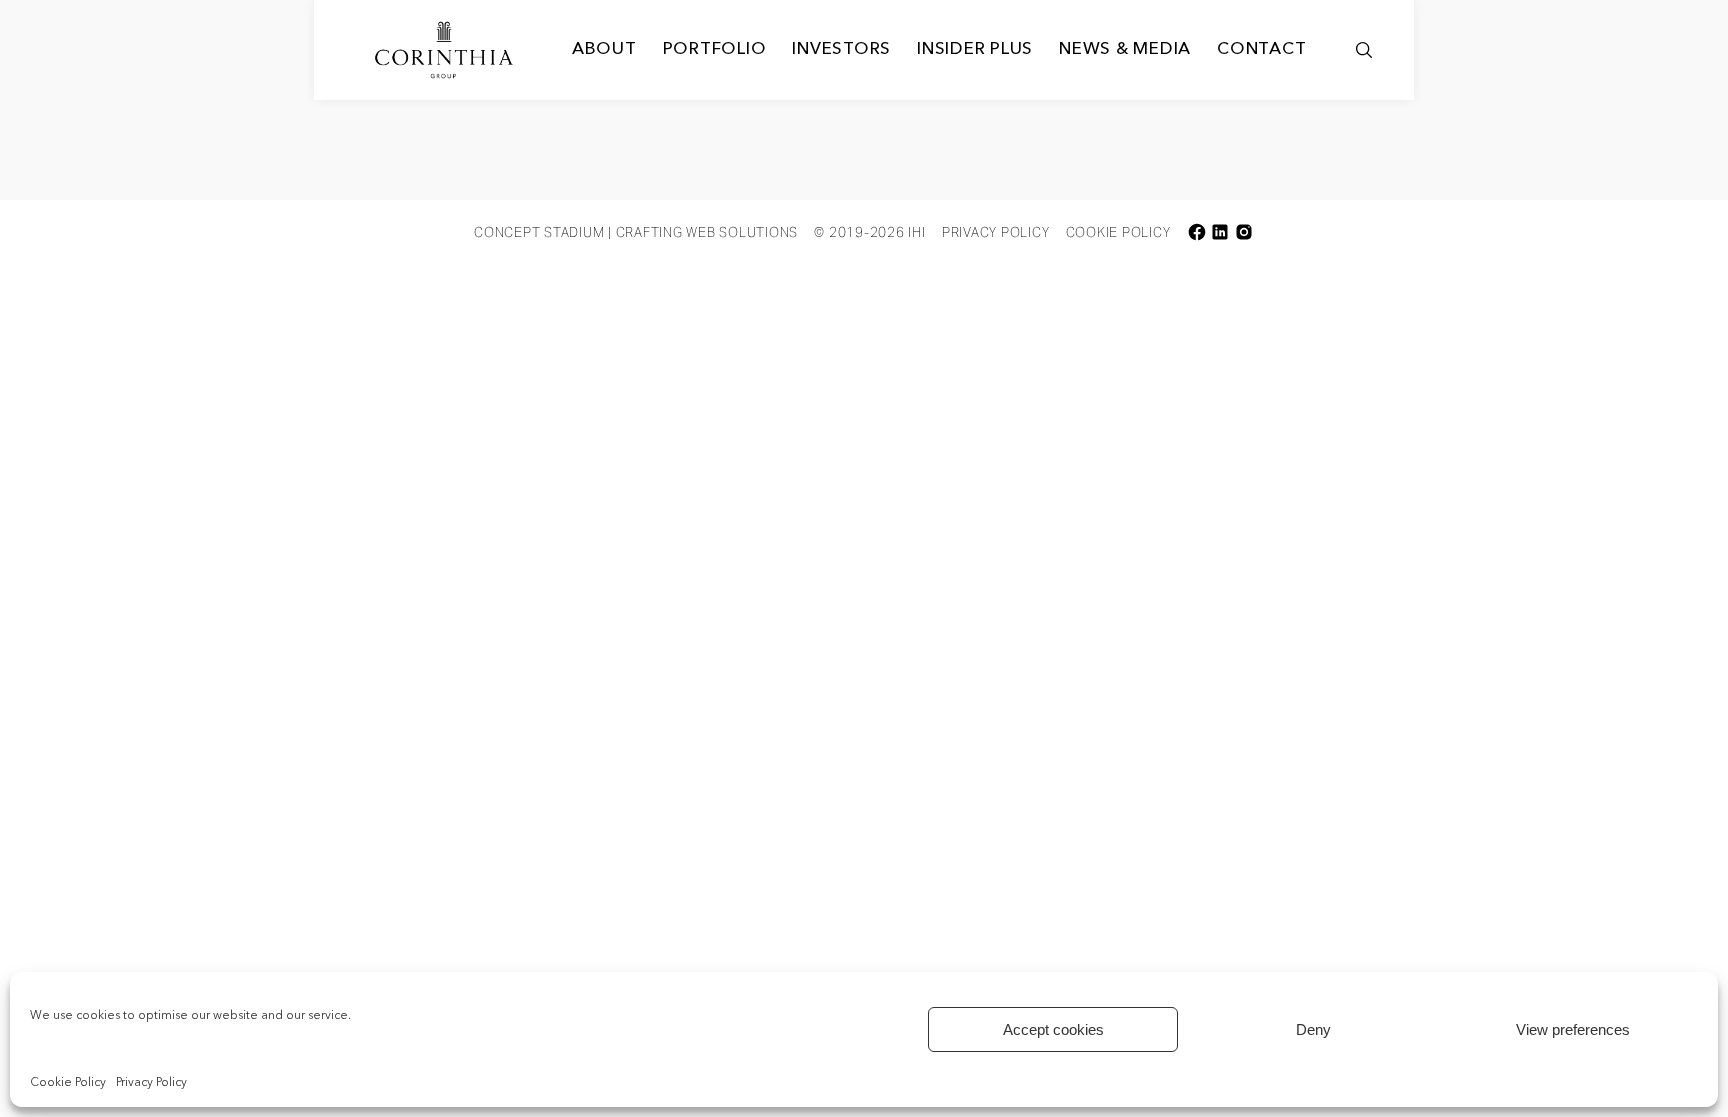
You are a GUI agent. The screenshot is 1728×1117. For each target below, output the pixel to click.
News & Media (1125, 49)
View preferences (1573, 1029)
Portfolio (715, 49)
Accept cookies (1053, 1029)
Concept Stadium (539, 232)
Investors (841, 49)
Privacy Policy (151, 1083)
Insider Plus (975, 49)
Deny (1313, 1029)
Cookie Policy (68, 1083)
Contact (1261, 49)
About (604, 49)
